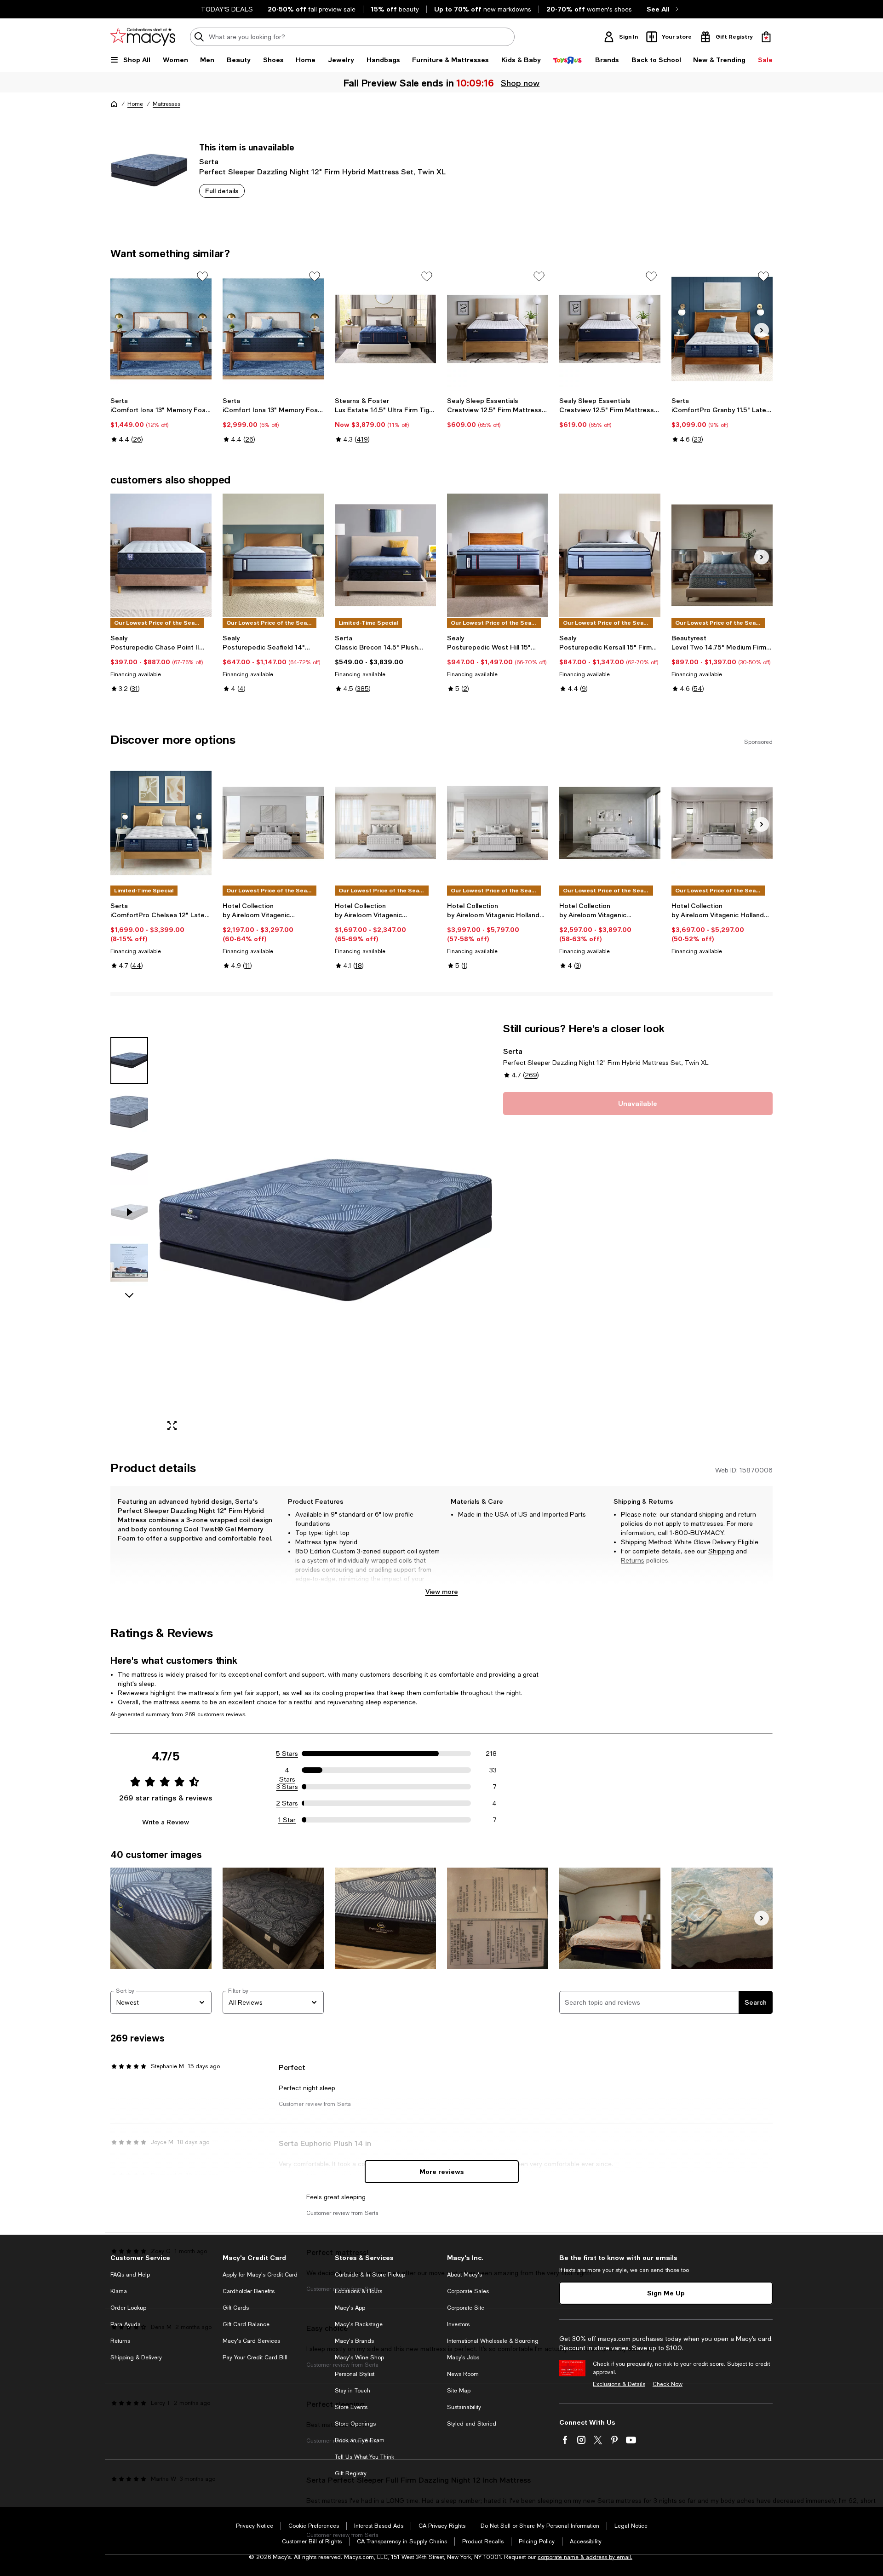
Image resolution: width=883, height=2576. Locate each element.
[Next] (762, 330)
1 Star (287, 1820)
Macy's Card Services (251, 2341)
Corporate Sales (468, 2291)
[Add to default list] (202, 276)
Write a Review (166, 1822)
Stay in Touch (353, 2391)
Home (135, 104)
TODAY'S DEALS (227, 9)
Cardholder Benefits (249, 2291)
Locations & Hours (358, 2291)
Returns (633, 1560)
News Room (463, 2374)
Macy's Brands (354, 2341)
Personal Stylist (355, 2374)
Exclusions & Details (619, 2384)
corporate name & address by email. (585, 2557)
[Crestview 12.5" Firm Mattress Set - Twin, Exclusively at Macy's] (498, 329)
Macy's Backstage (359, 2324)
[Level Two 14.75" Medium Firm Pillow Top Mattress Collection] (722, 555)
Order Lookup (128, 2308)
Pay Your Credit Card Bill (255, 2357)
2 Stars (287, 1803)
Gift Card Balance (246, 2324)
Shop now (521, 83)
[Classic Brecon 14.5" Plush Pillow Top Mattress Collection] (385, 555)
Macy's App (350, 2308)
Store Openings (355, 2424)
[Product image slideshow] (326, 1230)
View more (442, 1591)
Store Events (351, 2407)
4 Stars (287, 1771)
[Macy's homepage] (114, 104)
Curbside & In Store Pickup (370, 2275)
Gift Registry (351, 2473)
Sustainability (464, 2407)
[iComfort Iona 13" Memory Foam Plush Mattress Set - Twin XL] (161, 329)
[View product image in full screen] (172, 1426)
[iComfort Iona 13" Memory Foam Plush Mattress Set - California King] (273, 329)
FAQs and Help (130, 2275)
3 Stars (287, 1787)
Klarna (119, 2291)
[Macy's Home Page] (143, 37)
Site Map (459, 2391)
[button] (301, 1230)
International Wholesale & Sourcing (493, 2341)
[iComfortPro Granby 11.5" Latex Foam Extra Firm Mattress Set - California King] (722, 329)
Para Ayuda (126, 2324)
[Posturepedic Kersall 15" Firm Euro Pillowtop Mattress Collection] (610, 555)
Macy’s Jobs (463, 2357)
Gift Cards (236, 2308)
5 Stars (287, 1754)
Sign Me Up (666, 2293)
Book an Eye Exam (360, 2440)
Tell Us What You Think (364, 2457)
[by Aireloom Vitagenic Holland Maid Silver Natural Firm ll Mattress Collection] (722, 823)
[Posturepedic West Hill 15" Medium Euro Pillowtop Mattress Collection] (498, 555)
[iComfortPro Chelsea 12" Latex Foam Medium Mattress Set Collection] (161, 823)
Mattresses (166, 104)
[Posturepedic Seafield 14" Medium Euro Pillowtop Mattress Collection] (273, 555)
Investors (458, 2324)
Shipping (721, 1551)
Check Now (668, 2384)
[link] (161, 420)
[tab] (129, 1060)
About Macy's (464, 2275)
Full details (222, 191)
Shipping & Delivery (136, 2357)
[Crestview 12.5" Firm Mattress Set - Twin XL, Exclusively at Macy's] (610, 329)
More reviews (442, 2171)
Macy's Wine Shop (359, 2357)
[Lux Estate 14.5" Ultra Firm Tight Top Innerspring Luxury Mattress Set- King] (385, 329)
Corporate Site (466, 2308)
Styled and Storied (472, 2424)
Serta (209, 161)
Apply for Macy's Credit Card (260, 2275)
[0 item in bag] (766, 37)
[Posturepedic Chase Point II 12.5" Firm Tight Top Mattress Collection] (161, 555)
